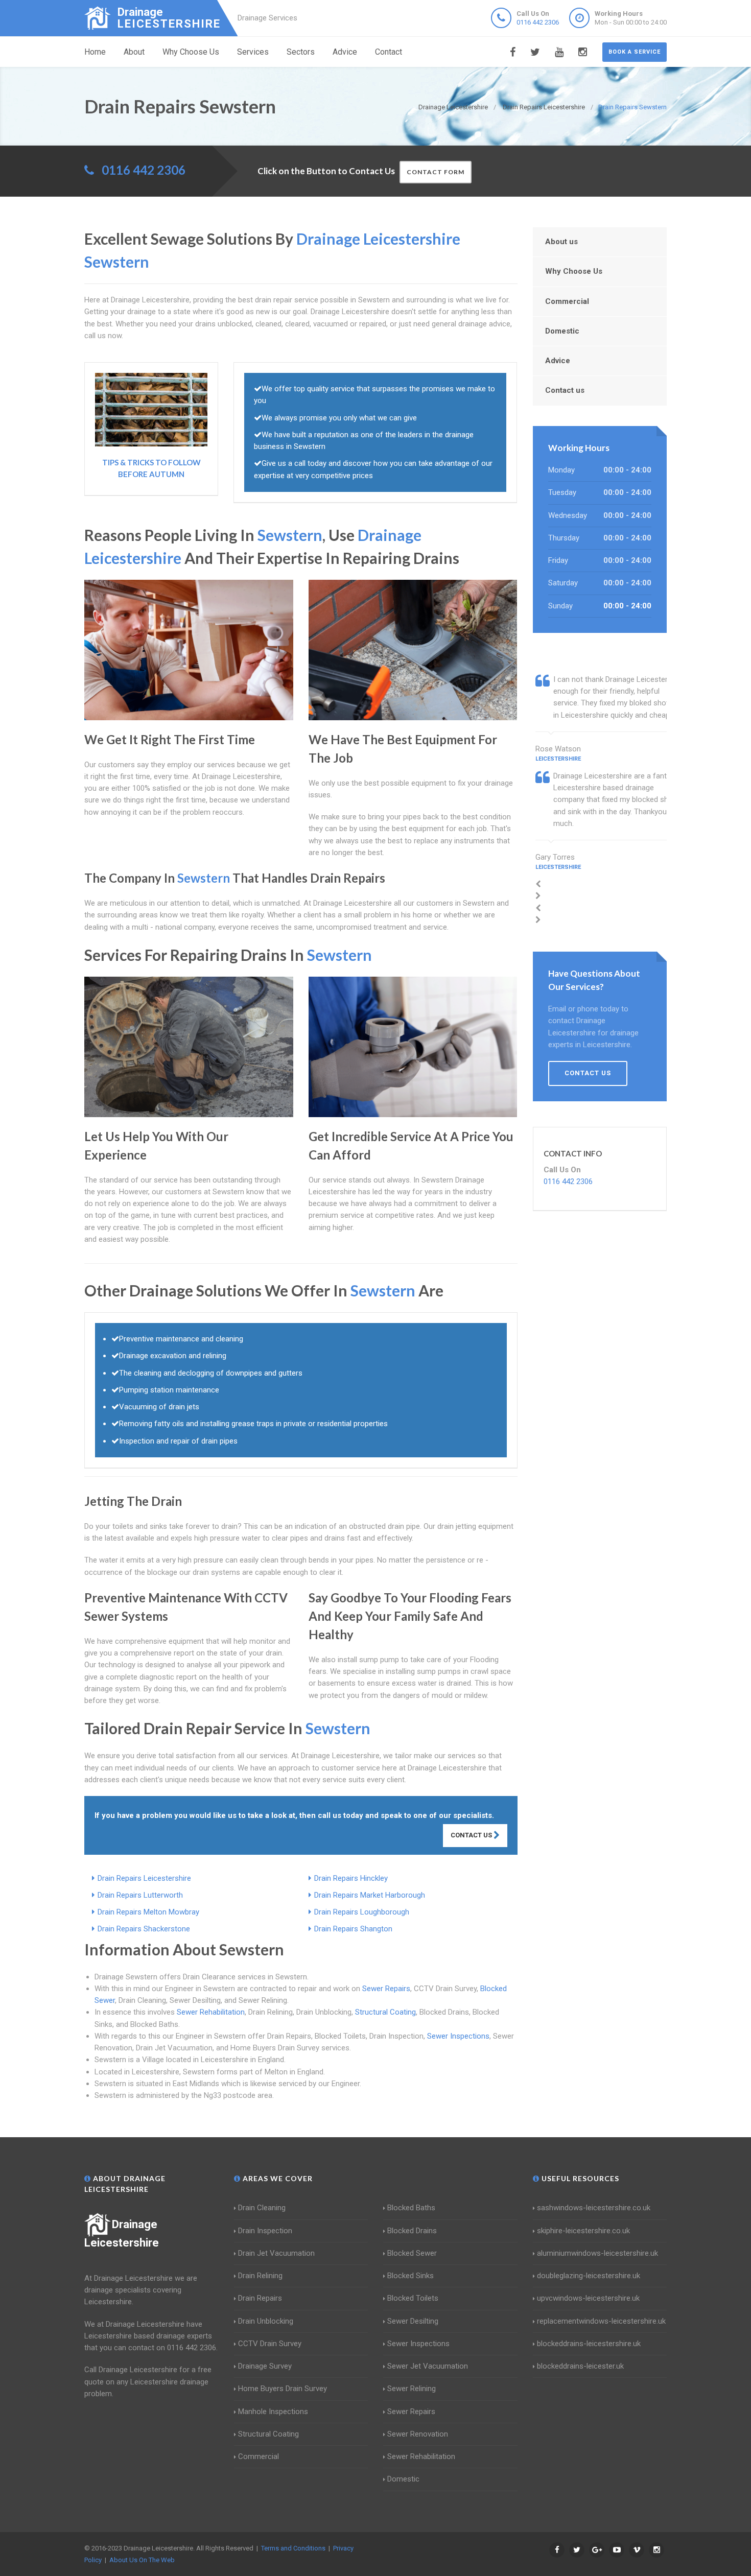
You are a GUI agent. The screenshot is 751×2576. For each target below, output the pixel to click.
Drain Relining (260, 2276)
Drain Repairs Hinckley (351, 1878)
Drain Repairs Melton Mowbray (148, 1912)
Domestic (562, 331)
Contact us (565, 390)
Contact (389, 52)
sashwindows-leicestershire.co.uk (594, 2208)
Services (253, 52)
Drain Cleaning (262, 2208)
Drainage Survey (265, 2366)
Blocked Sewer (412, 2253)
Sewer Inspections (458, 2036)
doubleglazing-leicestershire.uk (589, 2276)
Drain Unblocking (266, 2321)
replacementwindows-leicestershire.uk (601, 2321)
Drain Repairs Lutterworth (140, 1895)
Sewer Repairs (386, 1989)
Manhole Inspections (273, 2412)
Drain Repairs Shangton (353, 1929)
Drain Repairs (260, 2298)
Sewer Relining (412, 2389)
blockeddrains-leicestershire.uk (589, 2344)
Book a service (635, 52)
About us (561, 242)
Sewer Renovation (418, 2434)
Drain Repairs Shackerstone (144, 1929)
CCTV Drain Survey (270, 2344)
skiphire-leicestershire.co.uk (583, 2231)
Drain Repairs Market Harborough (370, 1895)
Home (95, 52)
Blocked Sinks (410, 2276)
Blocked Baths (411, 2208)
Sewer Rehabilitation (211, 2012)
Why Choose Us (191, 52)
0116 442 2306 (538, 22)
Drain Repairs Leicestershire (144, 1878)
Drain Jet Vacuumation (276, 2253)
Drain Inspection (265, 2231)
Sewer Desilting (413, 2321)
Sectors (301, 52)
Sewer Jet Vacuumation (428, 2366)
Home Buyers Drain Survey (283, 2389)
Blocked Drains (412, 2231)
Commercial (567, 301)
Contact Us (472, 1835)
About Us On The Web (142, 2560)
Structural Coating (385, 2012)
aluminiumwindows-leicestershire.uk (597, 2253)
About (134, 52)
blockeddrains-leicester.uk (580, 2366)
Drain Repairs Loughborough (362, 1912)
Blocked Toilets (413, 2298)
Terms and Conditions (293, 2548)
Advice (345, 52)
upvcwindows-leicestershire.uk (588, 2298)
